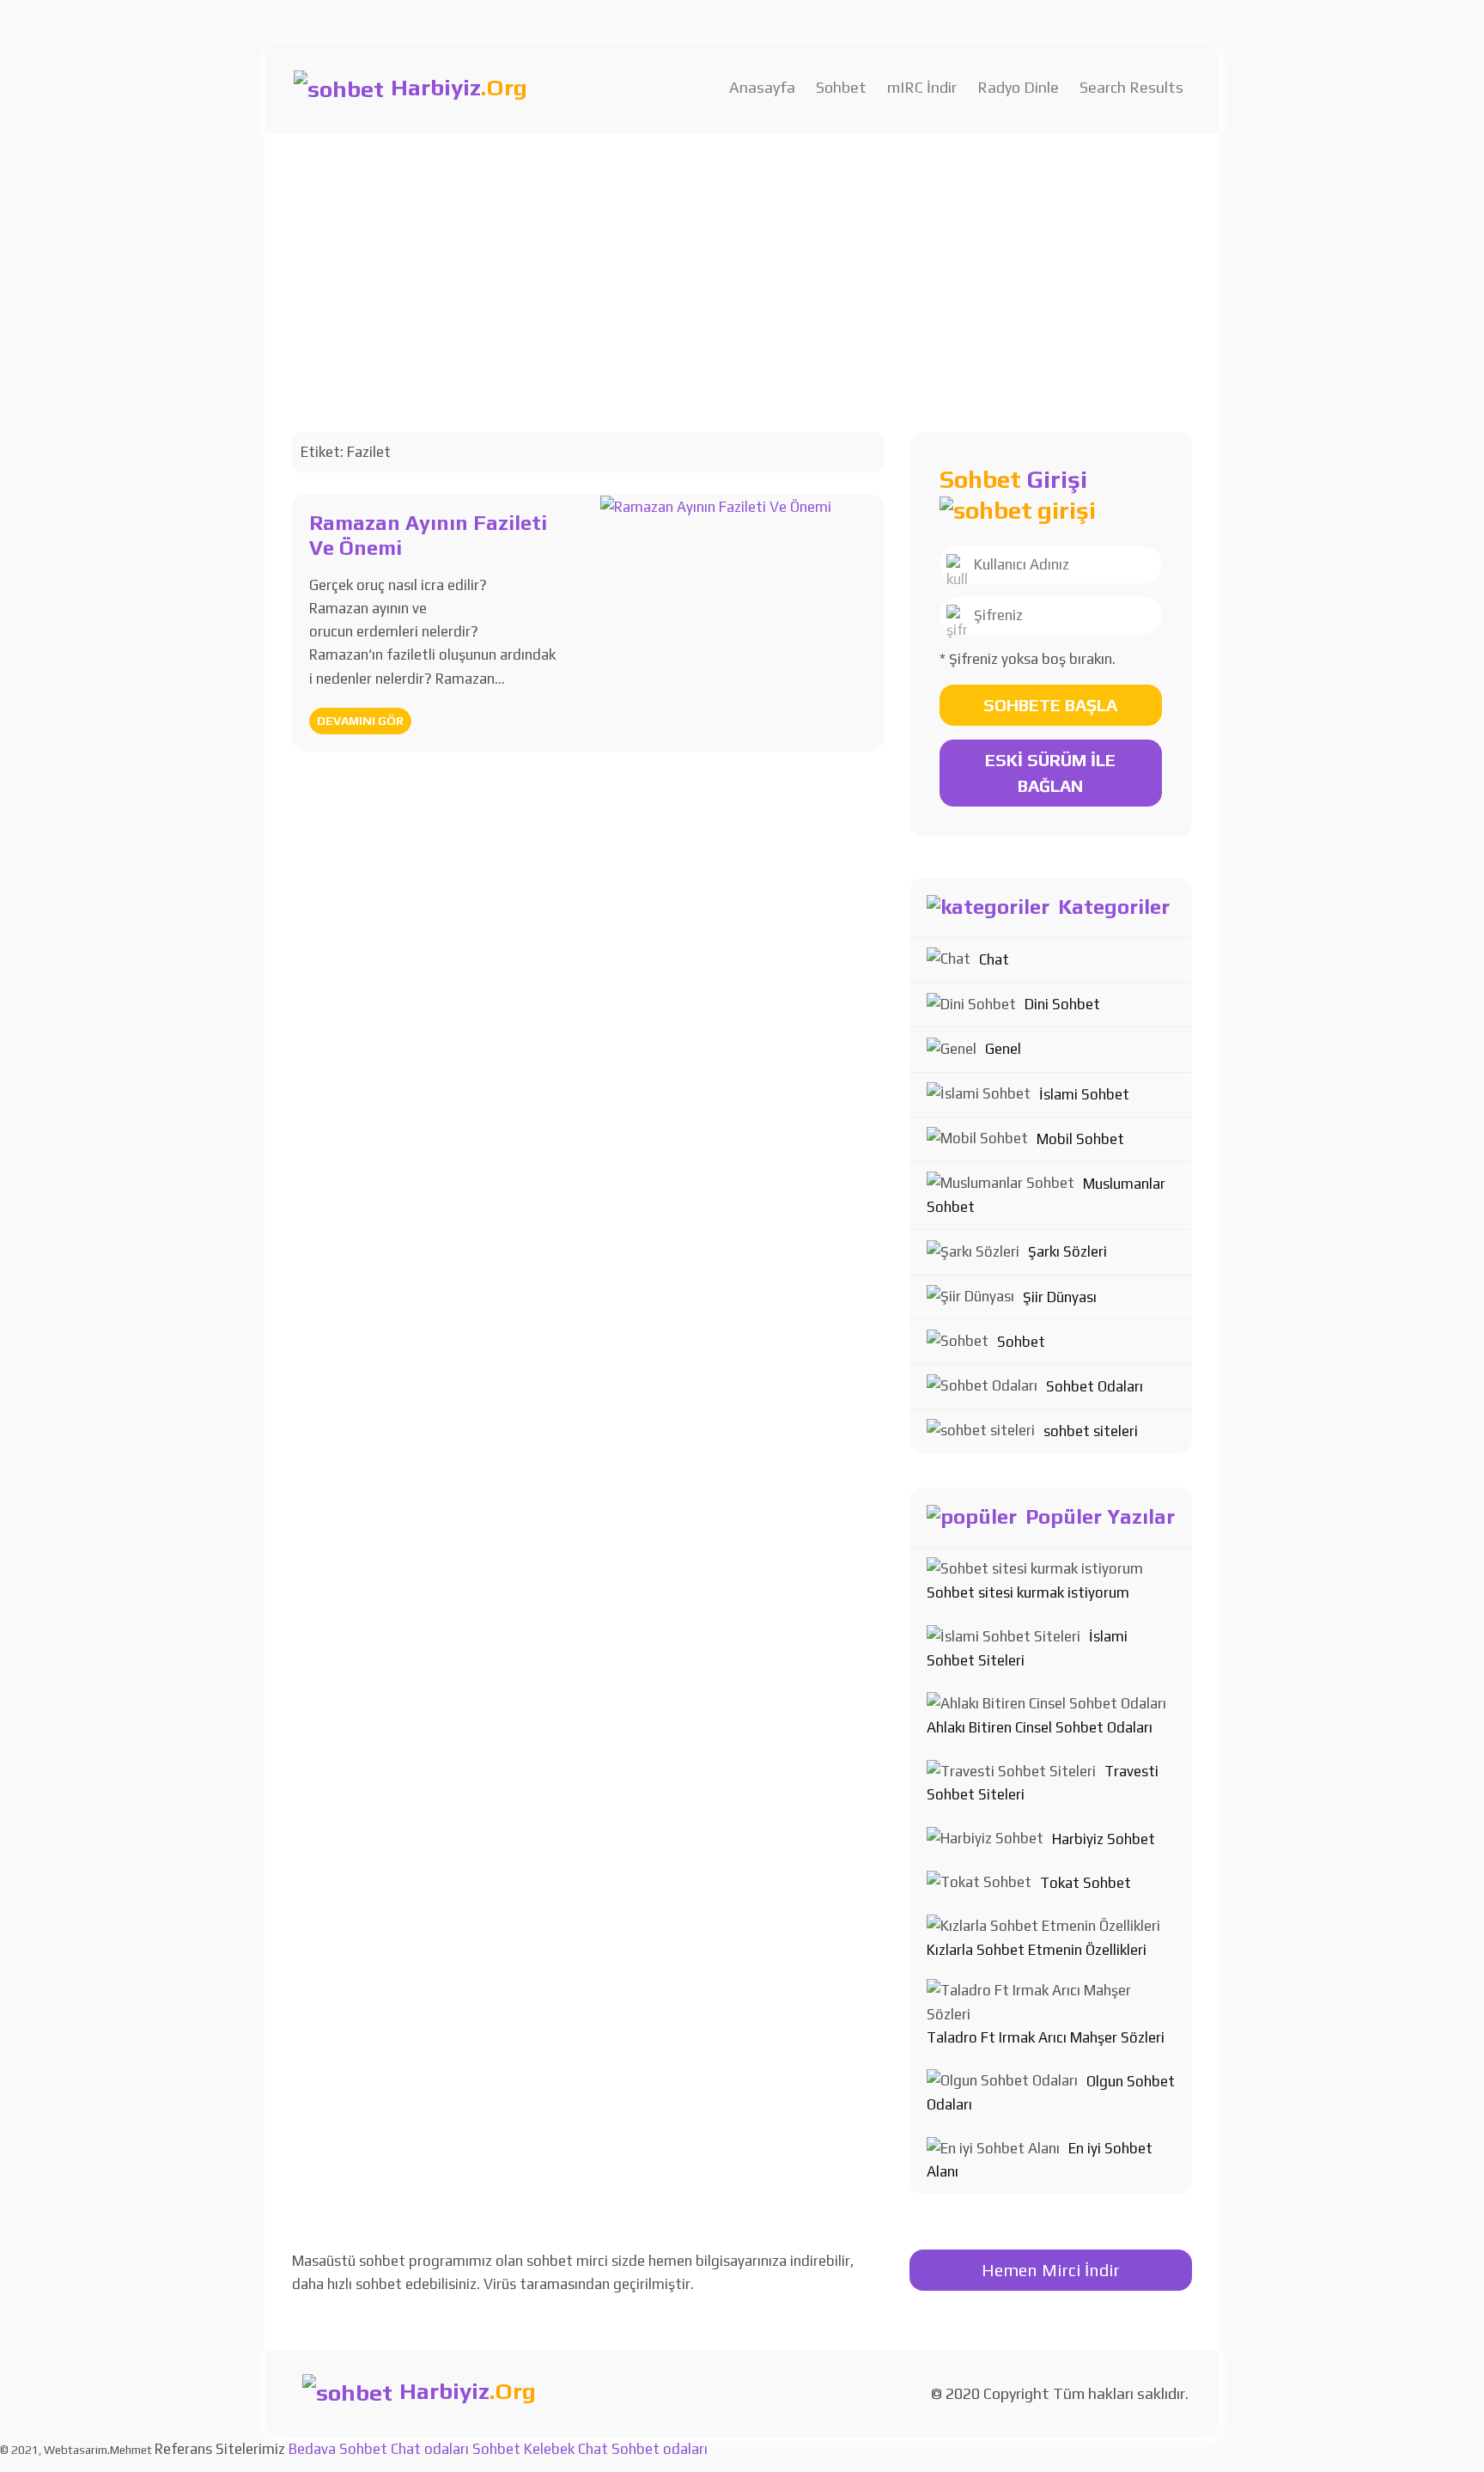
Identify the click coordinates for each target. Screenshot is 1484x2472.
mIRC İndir (922, 87)
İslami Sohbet (1084, 1094)
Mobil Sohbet (1080, 1139)
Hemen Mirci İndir (1051, 2270)
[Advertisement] (742, 262)
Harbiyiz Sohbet (1104, 1839)
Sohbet (841, 87)
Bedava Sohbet (338, 2449)
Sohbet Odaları (1095, 1386)
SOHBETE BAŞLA (1050, 705)
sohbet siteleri (1091, 1431)
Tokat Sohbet (1086, 1883)
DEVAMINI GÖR (360, 721)
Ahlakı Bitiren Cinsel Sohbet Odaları (1040, 1727)
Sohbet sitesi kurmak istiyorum (1028, 1592)
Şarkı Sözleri (1067, 1251)
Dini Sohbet (1062, 1004)
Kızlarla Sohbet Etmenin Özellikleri (1037, 1950)
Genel (1003, 1049)
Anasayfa (762, 87)
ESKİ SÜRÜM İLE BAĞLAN (1050, 773)
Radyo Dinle (1018, 87)
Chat (994, 959)
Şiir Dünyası (1060, 1297)
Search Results (1131, 87)
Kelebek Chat (566, 2449)
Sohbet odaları (660, 2449)
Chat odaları (430, 2449)
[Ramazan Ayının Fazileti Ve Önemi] (716, 505)
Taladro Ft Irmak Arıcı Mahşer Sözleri (1046, 2037)
